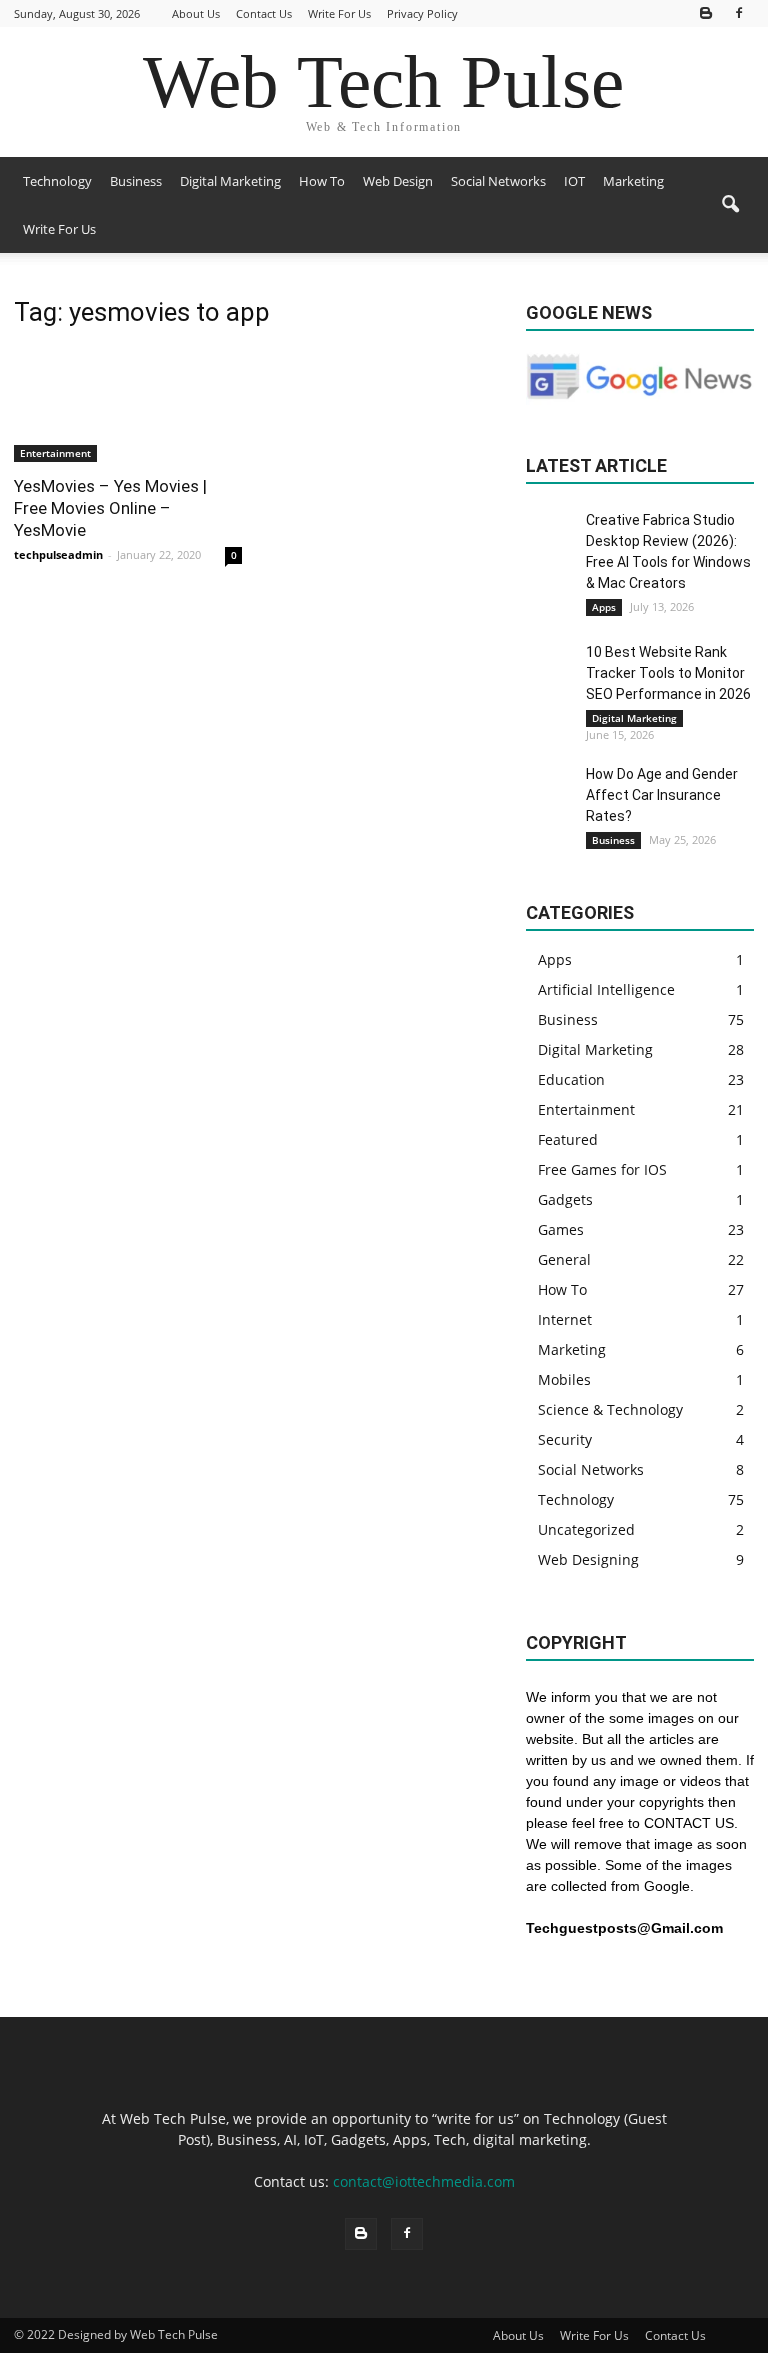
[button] (730, 205)
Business (136, 181)
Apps (604, 607)
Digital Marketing (230, 181)
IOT (574, 181)
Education (571, 1079)
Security (565, 1439)
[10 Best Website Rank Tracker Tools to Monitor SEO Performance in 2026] (551, 667)
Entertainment (55, 453)
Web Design (398, 181)
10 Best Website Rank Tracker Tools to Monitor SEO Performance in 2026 (668, 673)
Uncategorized (586, 1529)
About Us (196, 13)
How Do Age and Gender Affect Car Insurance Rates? (662, 795)
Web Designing (588, 1559)
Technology (57, 181)
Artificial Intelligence (606, 989)
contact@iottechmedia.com (424, 2181)
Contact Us (264, 13)
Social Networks (498, 181)
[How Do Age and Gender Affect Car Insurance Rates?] (551, 789)
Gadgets (565, 1199)
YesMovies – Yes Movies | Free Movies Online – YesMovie (110, 508)
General (564, 1259)
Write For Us (339, 13)
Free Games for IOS (602, 1169)
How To (322, 181)
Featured (568, 1139)
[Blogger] (706, 13)
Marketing (633, 181)
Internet (565, 1319)
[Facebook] (739, 13)
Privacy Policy (422, 13)
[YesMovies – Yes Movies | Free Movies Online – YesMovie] (128, 405)
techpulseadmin (58, 554)
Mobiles (564, 1379)
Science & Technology (610, 1409)
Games (561, 1229)
